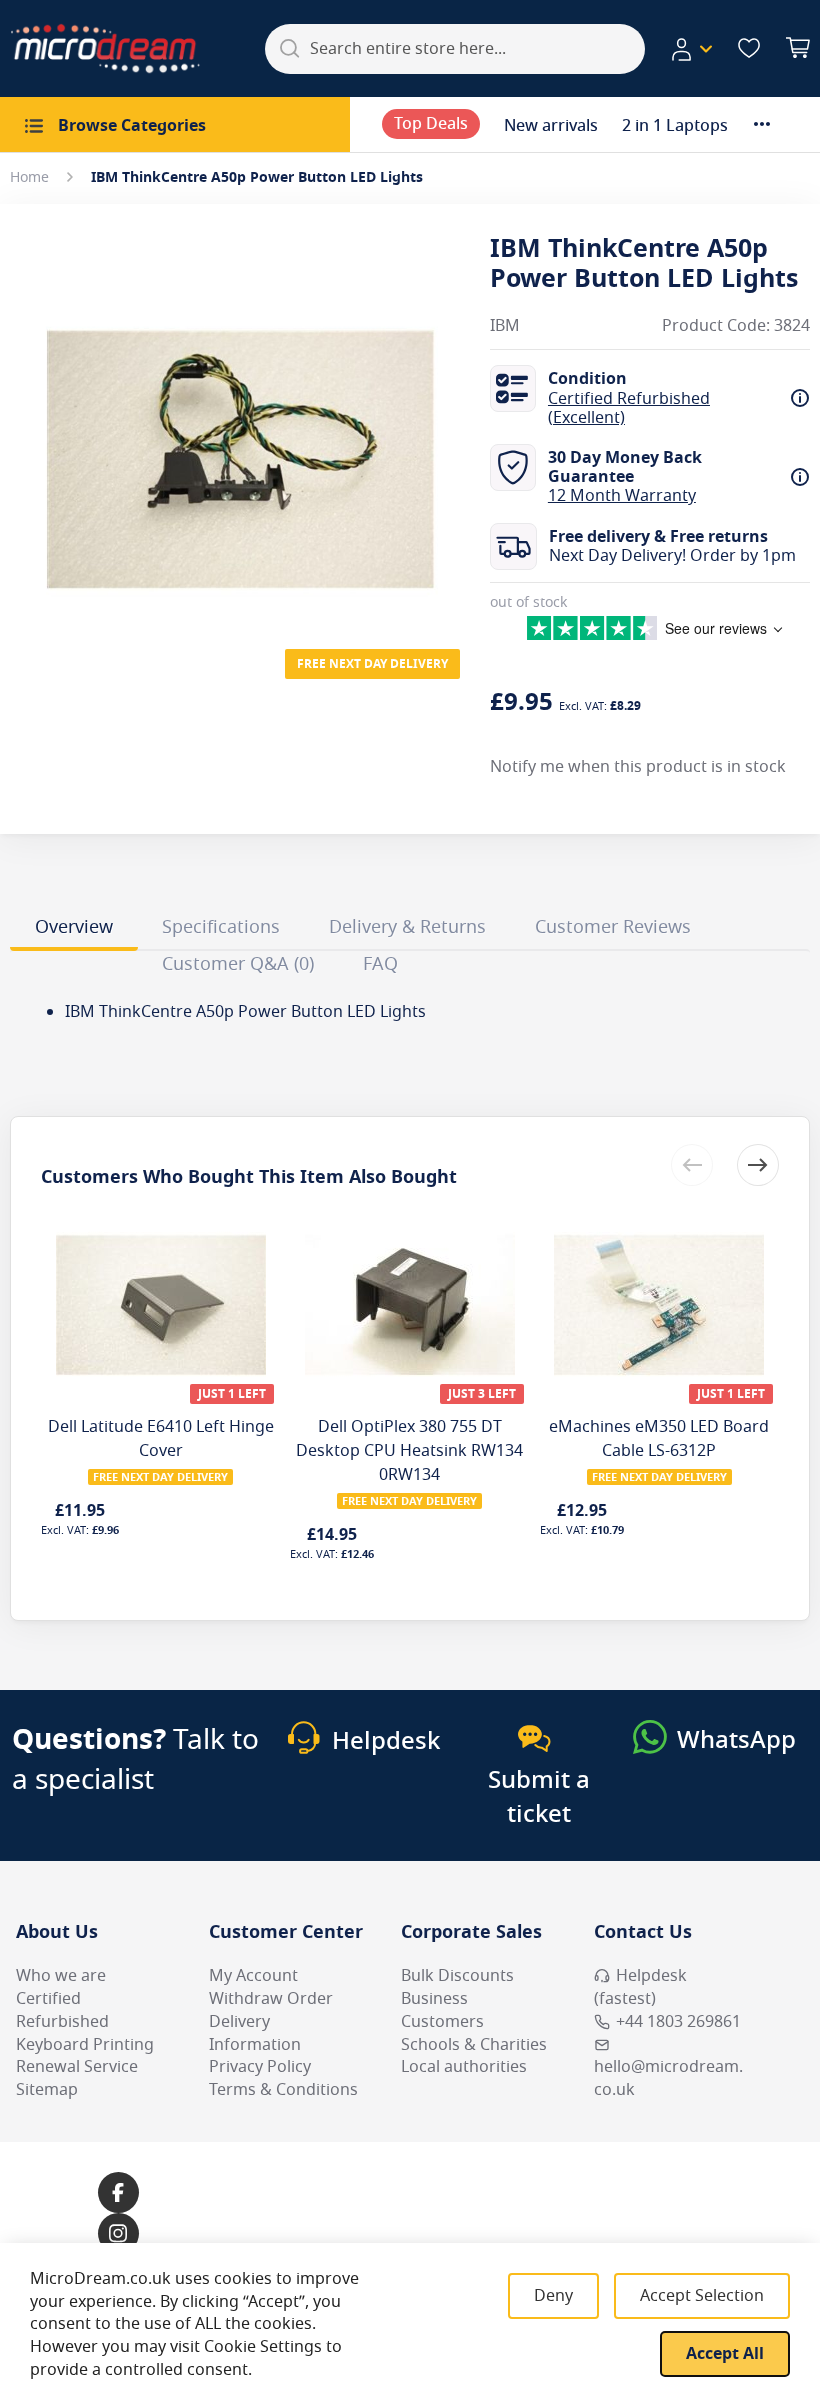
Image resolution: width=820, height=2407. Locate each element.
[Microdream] (105, 48)
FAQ (380, 964)
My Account (253, 1976)
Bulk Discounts (457, 1976)
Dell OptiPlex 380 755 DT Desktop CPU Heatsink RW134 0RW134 (409, 1451)
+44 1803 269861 (678, 2022)
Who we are (61, 1976)
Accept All (725, 2354)
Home (29, 177)
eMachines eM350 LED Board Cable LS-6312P (659, 1439)
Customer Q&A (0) (238, 964)
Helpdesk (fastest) (640, 1987)
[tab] (74, 930)
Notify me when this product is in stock (638, 767)
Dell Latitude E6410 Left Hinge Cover (161, 1439)
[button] (691, 49)
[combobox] (455, 49)
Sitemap (47, 2090)
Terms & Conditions (283, 2090)
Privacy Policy (260, 2067)
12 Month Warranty (622, 496)
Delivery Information (255, 2033)
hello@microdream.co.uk (668, 2078)
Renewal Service (77, 2067)
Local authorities (464, 2067)
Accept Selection (702, 2296)
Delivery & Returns (407, 927)
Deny (553, 2296)
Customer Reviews (613, 927)
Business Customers (442, 2010)
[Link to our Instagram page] (118, 2233)
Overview (74, 927)
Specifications (221, 927)
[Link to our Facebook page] (118, 2192)
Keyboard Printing (85, 2045)
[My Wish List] (749, 48)
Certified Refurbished (62, 2010)
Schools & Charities (474, 2045)
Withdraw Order (271, 1999)
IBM (505, 326)
